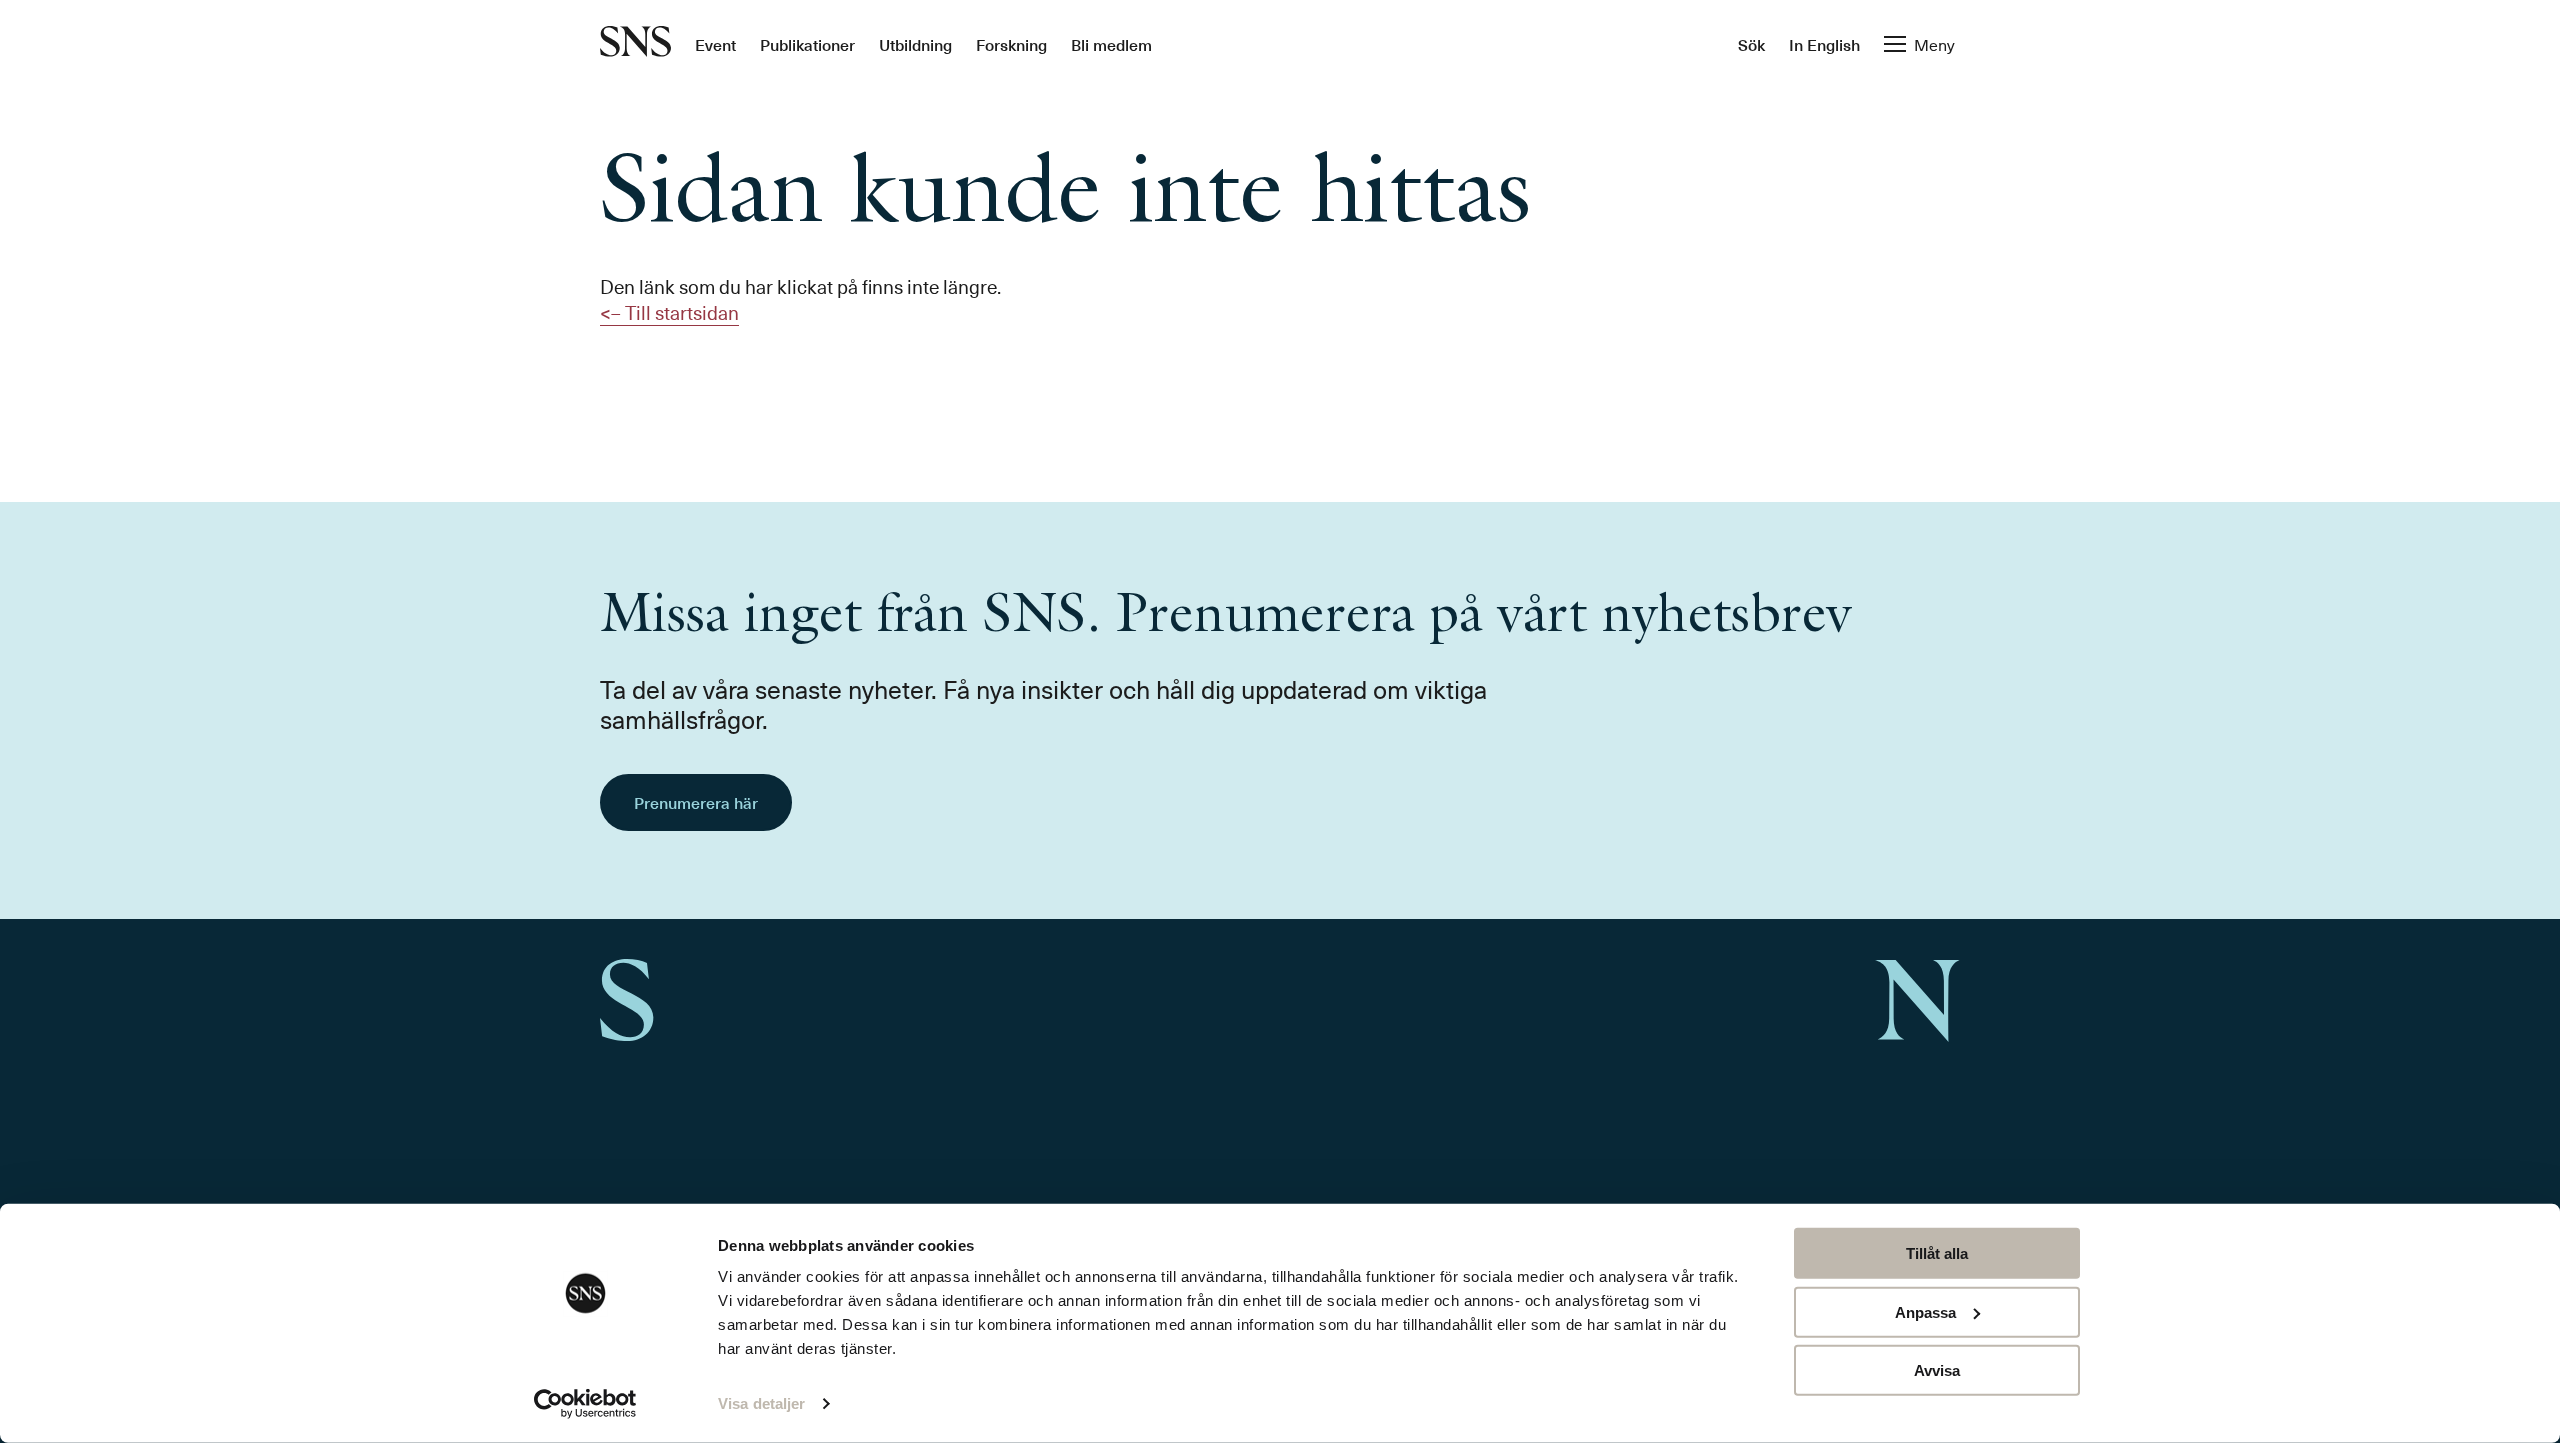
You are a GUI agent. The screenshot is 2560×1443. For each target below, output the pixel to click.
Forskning (1011, 44)
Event (715, 44)
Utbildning (915, 44)
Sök (1751, 44)
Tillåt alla (1937, 1253)
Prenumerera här (696, 802)
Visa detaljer (761, 1403)
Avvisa (1937, 1370)
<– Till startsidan (669, 312)
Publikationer (807, 44)
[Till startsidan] (635, 43)
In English (1824, 44)
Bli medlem (1111, 44)
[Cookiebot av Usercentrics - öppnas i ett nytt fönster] (585, 1404)
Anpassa (1925, 1311)
